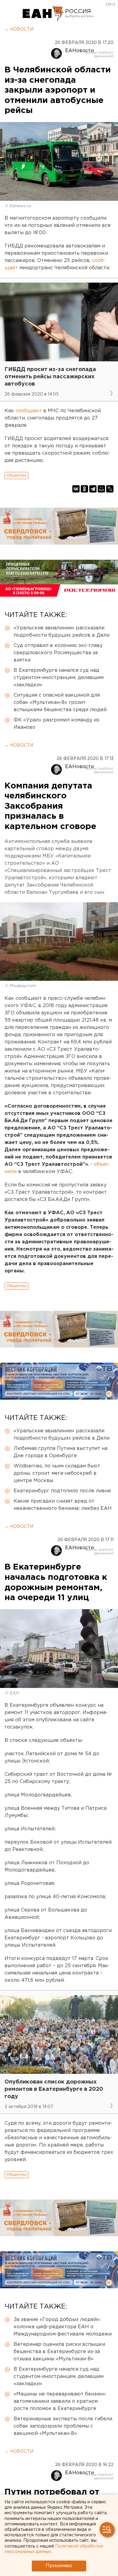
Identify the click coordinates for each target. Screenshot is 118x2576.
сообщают (29, 411)
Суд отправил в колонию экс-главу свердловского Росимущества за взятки (58, 653)
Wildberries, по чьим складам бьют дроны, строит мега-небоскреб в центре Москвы (57, 1473)
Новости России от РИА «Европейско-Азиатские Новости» (43, 14)
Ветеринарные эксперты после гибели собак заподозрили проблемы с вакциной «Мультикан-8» (63, 2426)
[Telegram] (93, 489)
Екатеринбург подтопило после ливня (62, 1491)
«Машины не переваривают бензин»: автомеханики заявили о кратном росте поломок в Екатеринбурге (60, 2401)
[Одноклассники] (84, 489)
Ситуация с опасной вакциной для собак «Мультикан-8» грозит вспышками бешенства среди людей (60, 703)
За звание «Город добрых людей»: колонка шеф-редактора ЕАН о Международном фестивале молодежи (63, 2327)
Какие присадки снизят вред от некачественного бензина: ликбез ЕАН (63, 1505)
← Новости (19, 29)
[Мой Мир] (101, 489)
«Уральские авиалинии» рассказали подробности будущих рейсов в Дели (62, 632)
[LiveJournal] (110, 489)
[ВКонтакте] (76, 489)
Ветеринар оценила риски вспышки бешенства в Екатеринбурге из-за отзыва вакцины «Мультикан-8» (59, 2352)
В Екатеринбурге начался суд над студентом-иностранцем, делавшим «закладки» (59, 678)
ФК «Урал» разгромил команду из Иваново (56, 724)
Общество (16, 475)
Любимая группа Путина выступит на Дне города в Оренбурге (61, 1452)
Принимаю (59, 2566)
